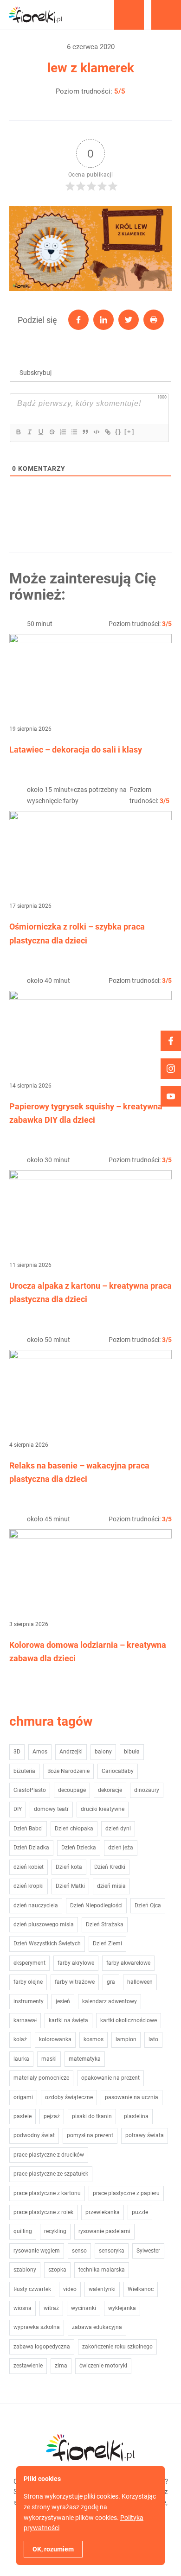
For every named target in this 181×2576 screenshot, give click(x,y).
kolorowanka (55, 2039)
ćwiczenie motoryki (103, 2366)
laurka (21, 2059)
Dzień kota (69, 1867)
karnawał (25, 2020)
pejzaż (52, 2116)
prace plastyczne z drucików (49, 2155)
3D (17, 1752)
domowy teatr (51, 1809)
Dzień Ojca (148, 1905)
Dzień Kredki (110, 1867)
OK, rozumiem (53, 2549)
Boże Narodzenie (68, 1771)
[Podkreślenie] (40, 432)
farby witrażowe (75, 1982)
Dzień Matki (70, 1886)
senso (79, 2251)
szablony (25, 2270)
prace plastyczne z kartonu (47, 2193)
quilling (23, 2231)
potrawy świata (145, 2135)
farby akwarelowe (128, 1963)
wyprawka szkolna (37, 2327)
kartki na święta (68, 2020)
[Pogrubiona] (18, 432)
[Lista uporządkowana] (63, 432)
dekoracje (110, 1790)
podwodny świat (34, 2135)
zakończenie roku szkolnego (117, 2347)
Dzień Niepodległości (96, 1905)
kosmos (94, 2039)
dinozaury (147, 1790)
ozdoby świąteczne (69, 2097)
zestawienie (28, 2366)
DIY (18, 1809)
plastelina (136, 2116)
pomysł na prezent (90, 2135)
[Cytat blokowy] (85, 432)
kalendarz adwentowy (110, 2001)
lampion (126, 2039)
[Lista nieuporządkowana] (74, 432)
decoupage (72, 1790)
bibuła (132, 1752)
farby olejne (28, 1982)
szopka (57, 2270)
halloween (140, 1982)
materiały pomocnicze (41, 2078)
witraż (51, 2308)
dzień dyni (118, 1829)
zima (61, 2366)
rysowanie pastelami (104, 2231)
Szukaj (129, 15)
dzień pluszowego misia (44, 1924)
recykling (55, 2231)
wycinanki (84, 2308)
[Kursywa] (29, 432)
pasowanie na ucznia (132, 2097)
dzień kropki (29, 1886)
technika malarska (102, 2270)
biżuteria (24, 1771)
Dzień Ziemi (107, 1943)
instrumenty (29, 2001)
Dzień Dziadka (31, 1848)
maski (49, 2059)
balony (103, 1752)
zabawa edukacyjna (97, 2327)
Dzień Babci (28, 1829)
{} (118, 432)
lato (153, 2039)
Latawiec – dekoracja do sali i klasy (76, 750)
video (70, 2289)
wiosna (23, 2308)
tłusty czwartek (32, 2289)
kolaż (20, 2039)
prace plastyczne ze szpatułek (51, 2174)
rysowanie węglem (37, 2251)
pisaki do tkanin (92, 2116)
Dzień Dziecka (79, 1848)
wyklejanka (122, 2308)
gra (111, 1982)
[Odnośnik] (107, 432)
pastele (23, 2116)
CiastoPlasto (30, 1790)
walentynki (102, 2289)
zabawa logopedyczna (42, 2347)
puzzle (140, 2212)
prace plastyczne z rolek (43, 2212)
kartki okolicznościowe (129, 2020)
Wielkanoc (141, 2289)
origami (23, 2097)
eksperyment (29, 1963)
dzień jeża (121, 1848)
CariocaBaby (118, 1771)
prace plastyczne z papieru (126, 2193)
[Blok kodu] (96, 432)
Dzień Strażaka (105, 1924)
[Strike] (52, 432)
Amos (40, 1752)
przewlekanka (103, 2212)
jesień (63, 2001)
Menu (166, 15)
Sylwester (148, 2251)
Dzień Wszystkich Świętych (47, 1943)
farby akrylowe (76, 1963)
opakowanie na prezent (110, 2078)
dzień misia (111, 1886)
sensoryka (112, 2251)
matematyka (85, 2059)
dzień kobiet (29, 1867)
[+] (129, 432)
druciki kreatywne (103, 1809)
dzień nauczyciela (36, 1905)
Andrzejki (71, 1752)
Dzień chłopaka (74, 1829)
